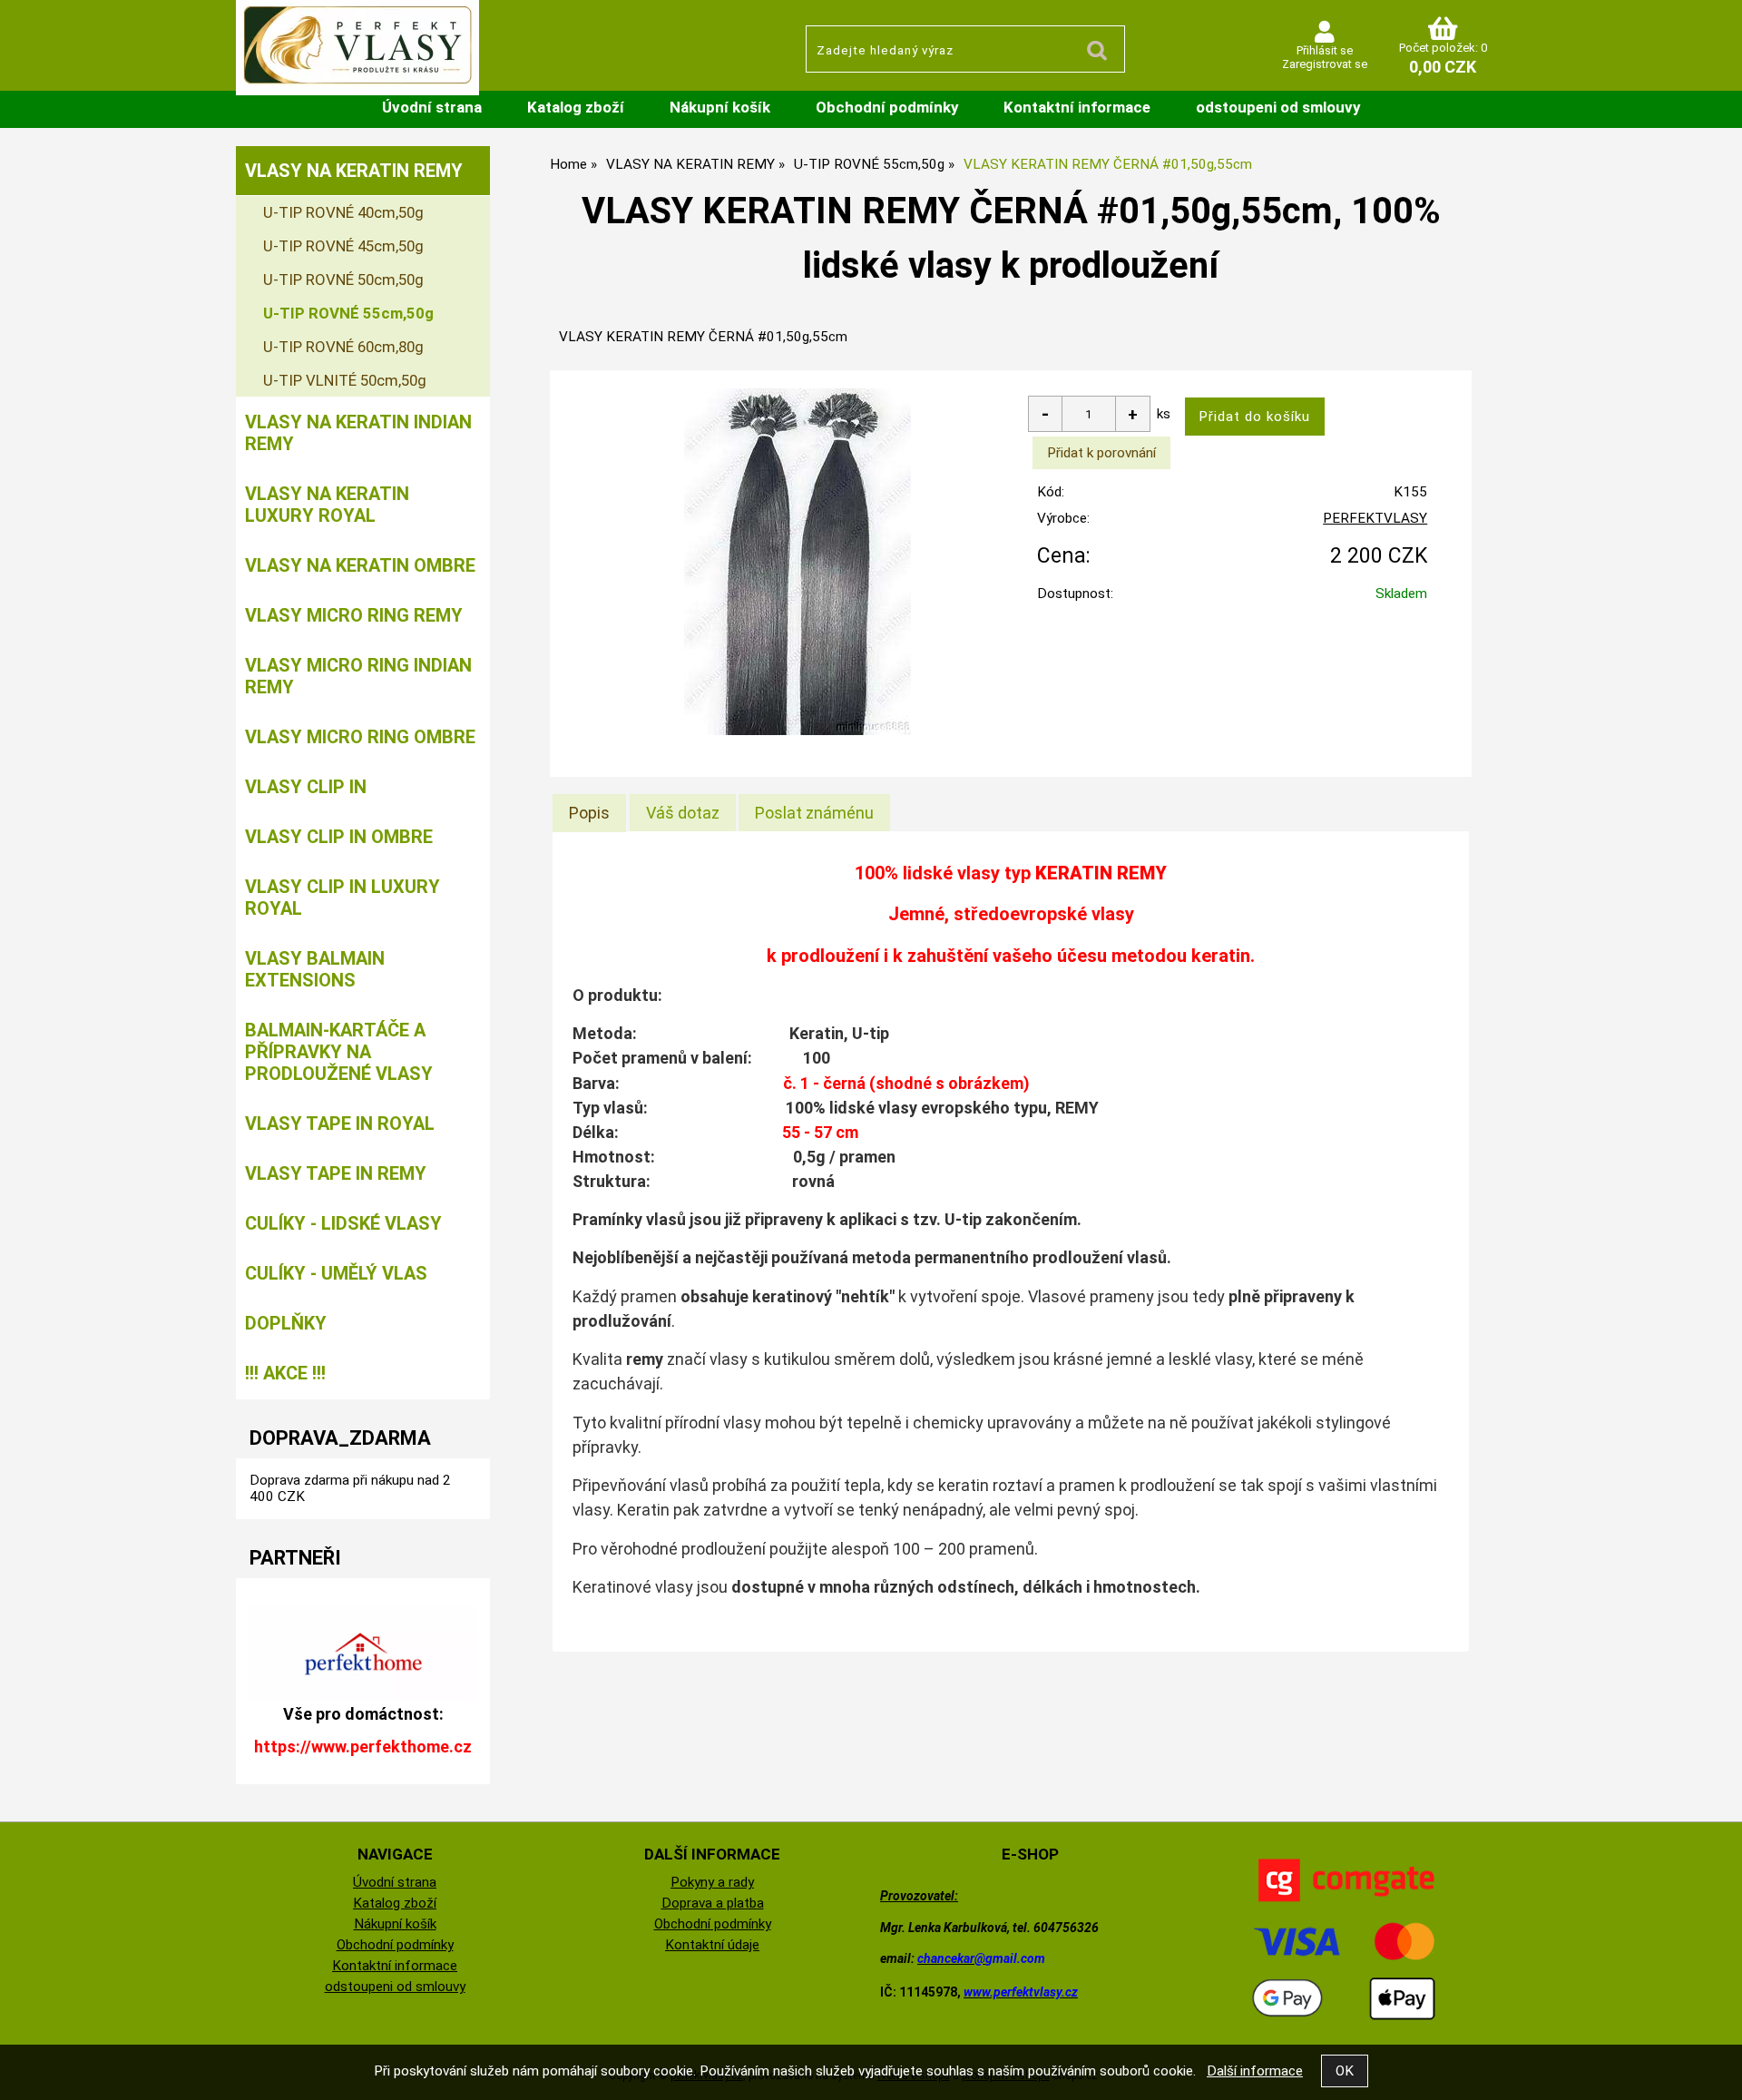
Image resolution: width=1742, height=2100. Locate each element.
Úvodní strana (432, 107)
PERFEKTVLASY (1375, 518)
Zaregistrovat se (1325, 64)
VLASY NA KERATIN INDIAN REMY (358, 433)
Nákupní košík (720, 107)
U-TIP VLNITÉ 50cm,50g (345, 380)
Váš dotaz (683, 813)
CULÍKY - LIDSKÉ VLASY (343, 1223)
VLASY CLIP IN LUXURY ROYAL (343, 898)
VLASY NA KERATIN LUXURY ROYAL (327, 505)
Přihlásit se (1325, 50)
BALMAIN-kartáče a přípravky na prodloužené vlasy (339, 1052)
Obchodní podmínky (887, 107)
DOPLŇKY (286, 1323)
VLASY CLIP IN (306, 787)
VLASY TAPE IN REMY (336, 1173)
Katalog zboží (576, 107)
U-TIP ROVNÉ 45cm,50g (343, 246)
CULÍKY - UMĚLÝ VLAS (336, 1273)
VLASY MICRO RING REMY (354, 615)
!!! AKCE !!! (285, 1373)
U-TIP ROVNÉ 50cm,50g (343, 280)
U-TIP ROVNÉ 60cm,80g (343, 347)
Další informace (1255, 2071)
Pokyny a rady (712, 1882)
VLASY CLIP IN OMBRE (339, 837)
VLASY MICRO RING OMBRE (360, 737)
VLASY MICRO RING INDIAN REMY (358, 676)
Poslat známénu (814, 813)
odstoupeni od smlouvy (1278, 107)
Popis (589, 813)
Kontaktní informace (1077, 107)
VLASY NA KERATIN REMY (354, 171)
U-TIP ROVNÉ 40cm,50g (343, 212)
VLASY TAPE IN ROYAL (340, 1124)
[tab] (589, 813)
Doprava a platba (713, 1903)
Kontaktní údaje (712, 1945)
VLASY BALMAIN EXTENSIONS (315, 969)
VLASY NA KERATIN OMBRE (360, 565)
